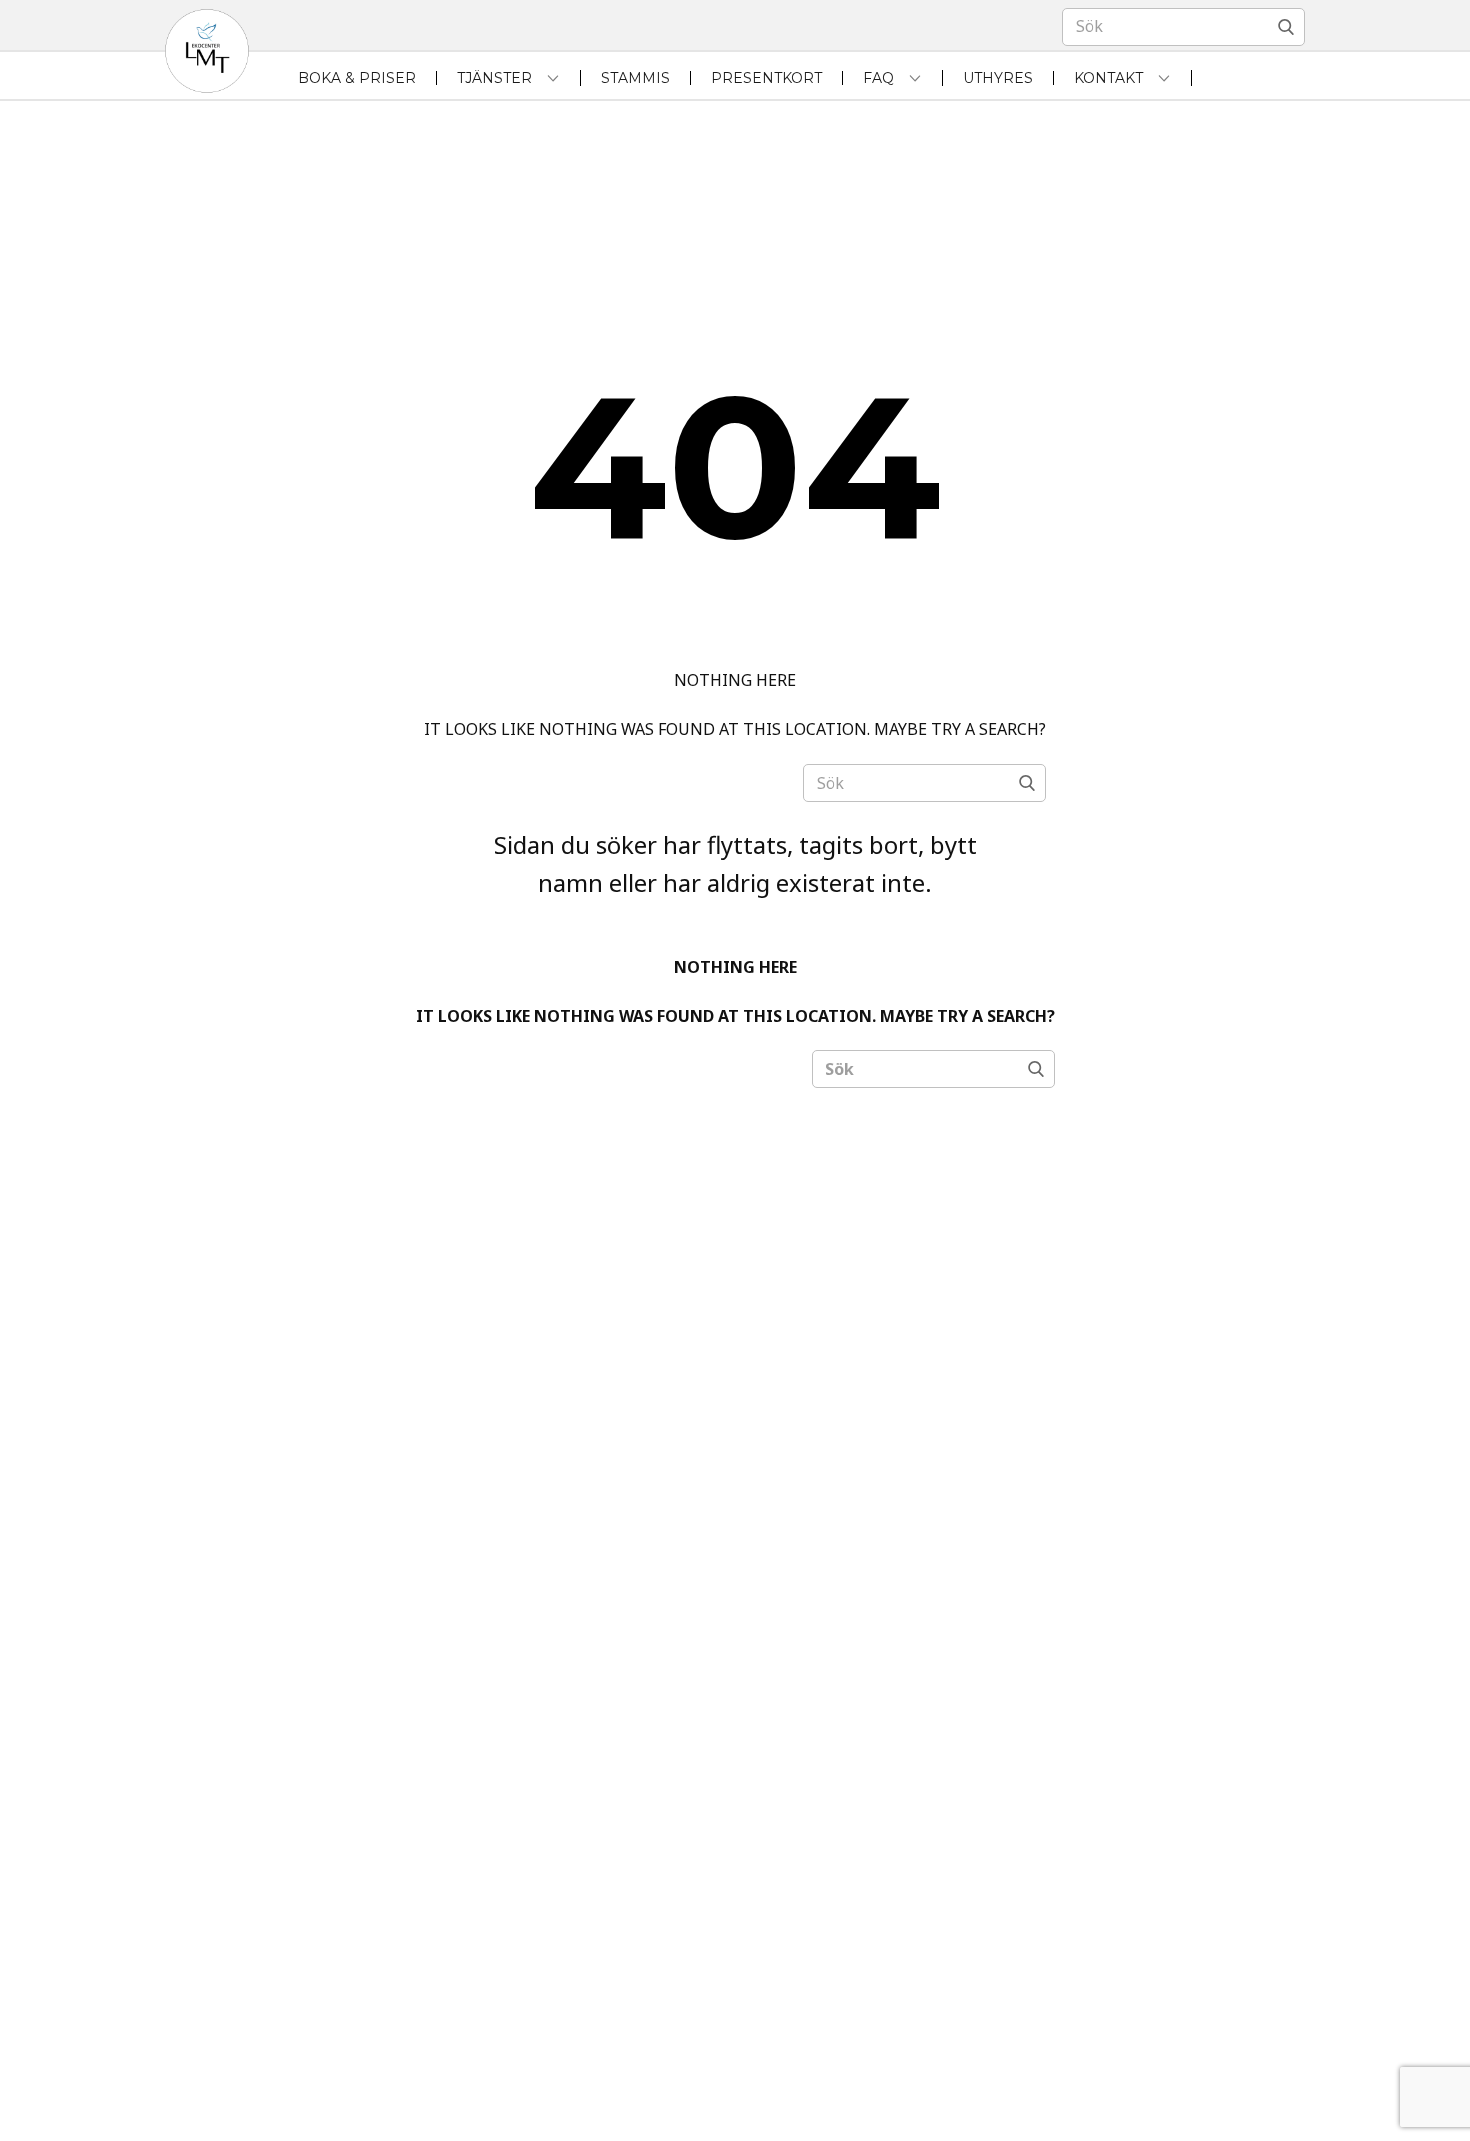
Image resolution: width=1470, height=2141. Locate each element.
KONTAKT (1108, 78)
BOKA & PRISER (357, 78)
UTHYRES (998, 78)
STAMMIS (635, 78)
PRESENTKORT (766, 78)
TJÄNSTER (494, 78)
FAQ (878, 78)
